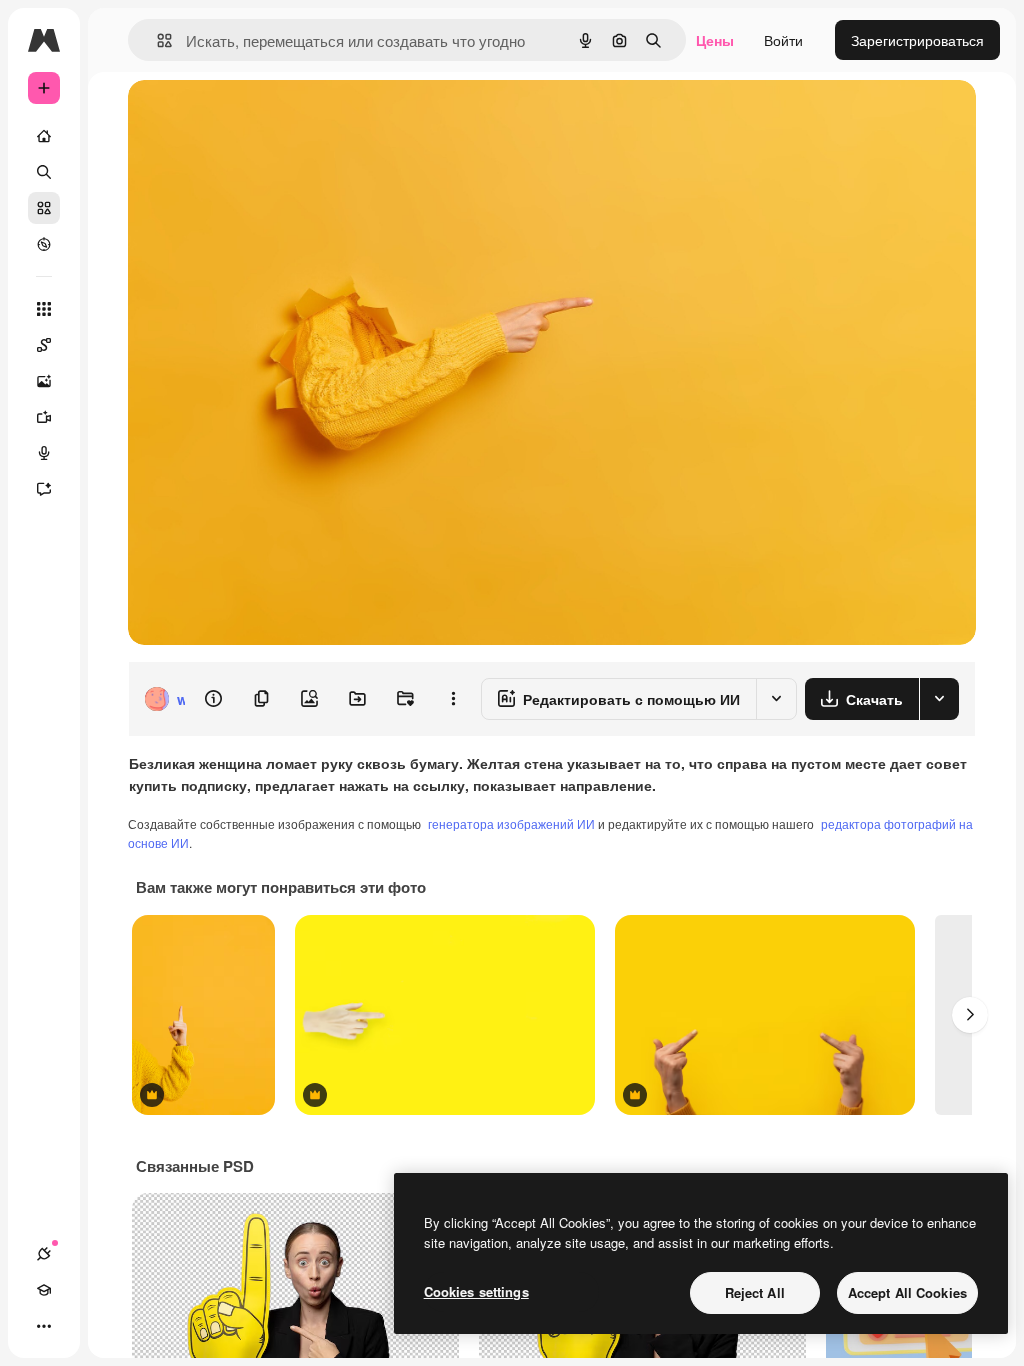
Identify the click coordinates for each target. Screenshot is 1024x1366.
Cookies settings (476, 1291)
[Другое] (44, 1326)
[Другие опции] (453, 699)
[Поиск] (44, 172)
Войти (783, 40)
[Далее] (970, 1015)
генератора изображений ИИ (511, 823)
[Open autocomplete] (156, 40)
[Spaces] (44, 345)
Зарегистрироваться (917, 40)
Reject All (755, 1292)
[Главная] (44, 136)
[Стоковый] (44, 208)
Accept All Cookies (907, 1292)
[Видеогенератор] (44, 417)
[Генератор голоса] (44, 453)
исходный (262, 117)
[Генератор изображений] (44, 381)
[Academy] (44, 1290)
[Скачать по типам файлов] (939, 699)
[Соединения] (44, 1254)
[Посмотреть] (44, 244)
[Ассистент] (44, 489)
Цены (715, 40)
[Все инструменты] (44, 309)
